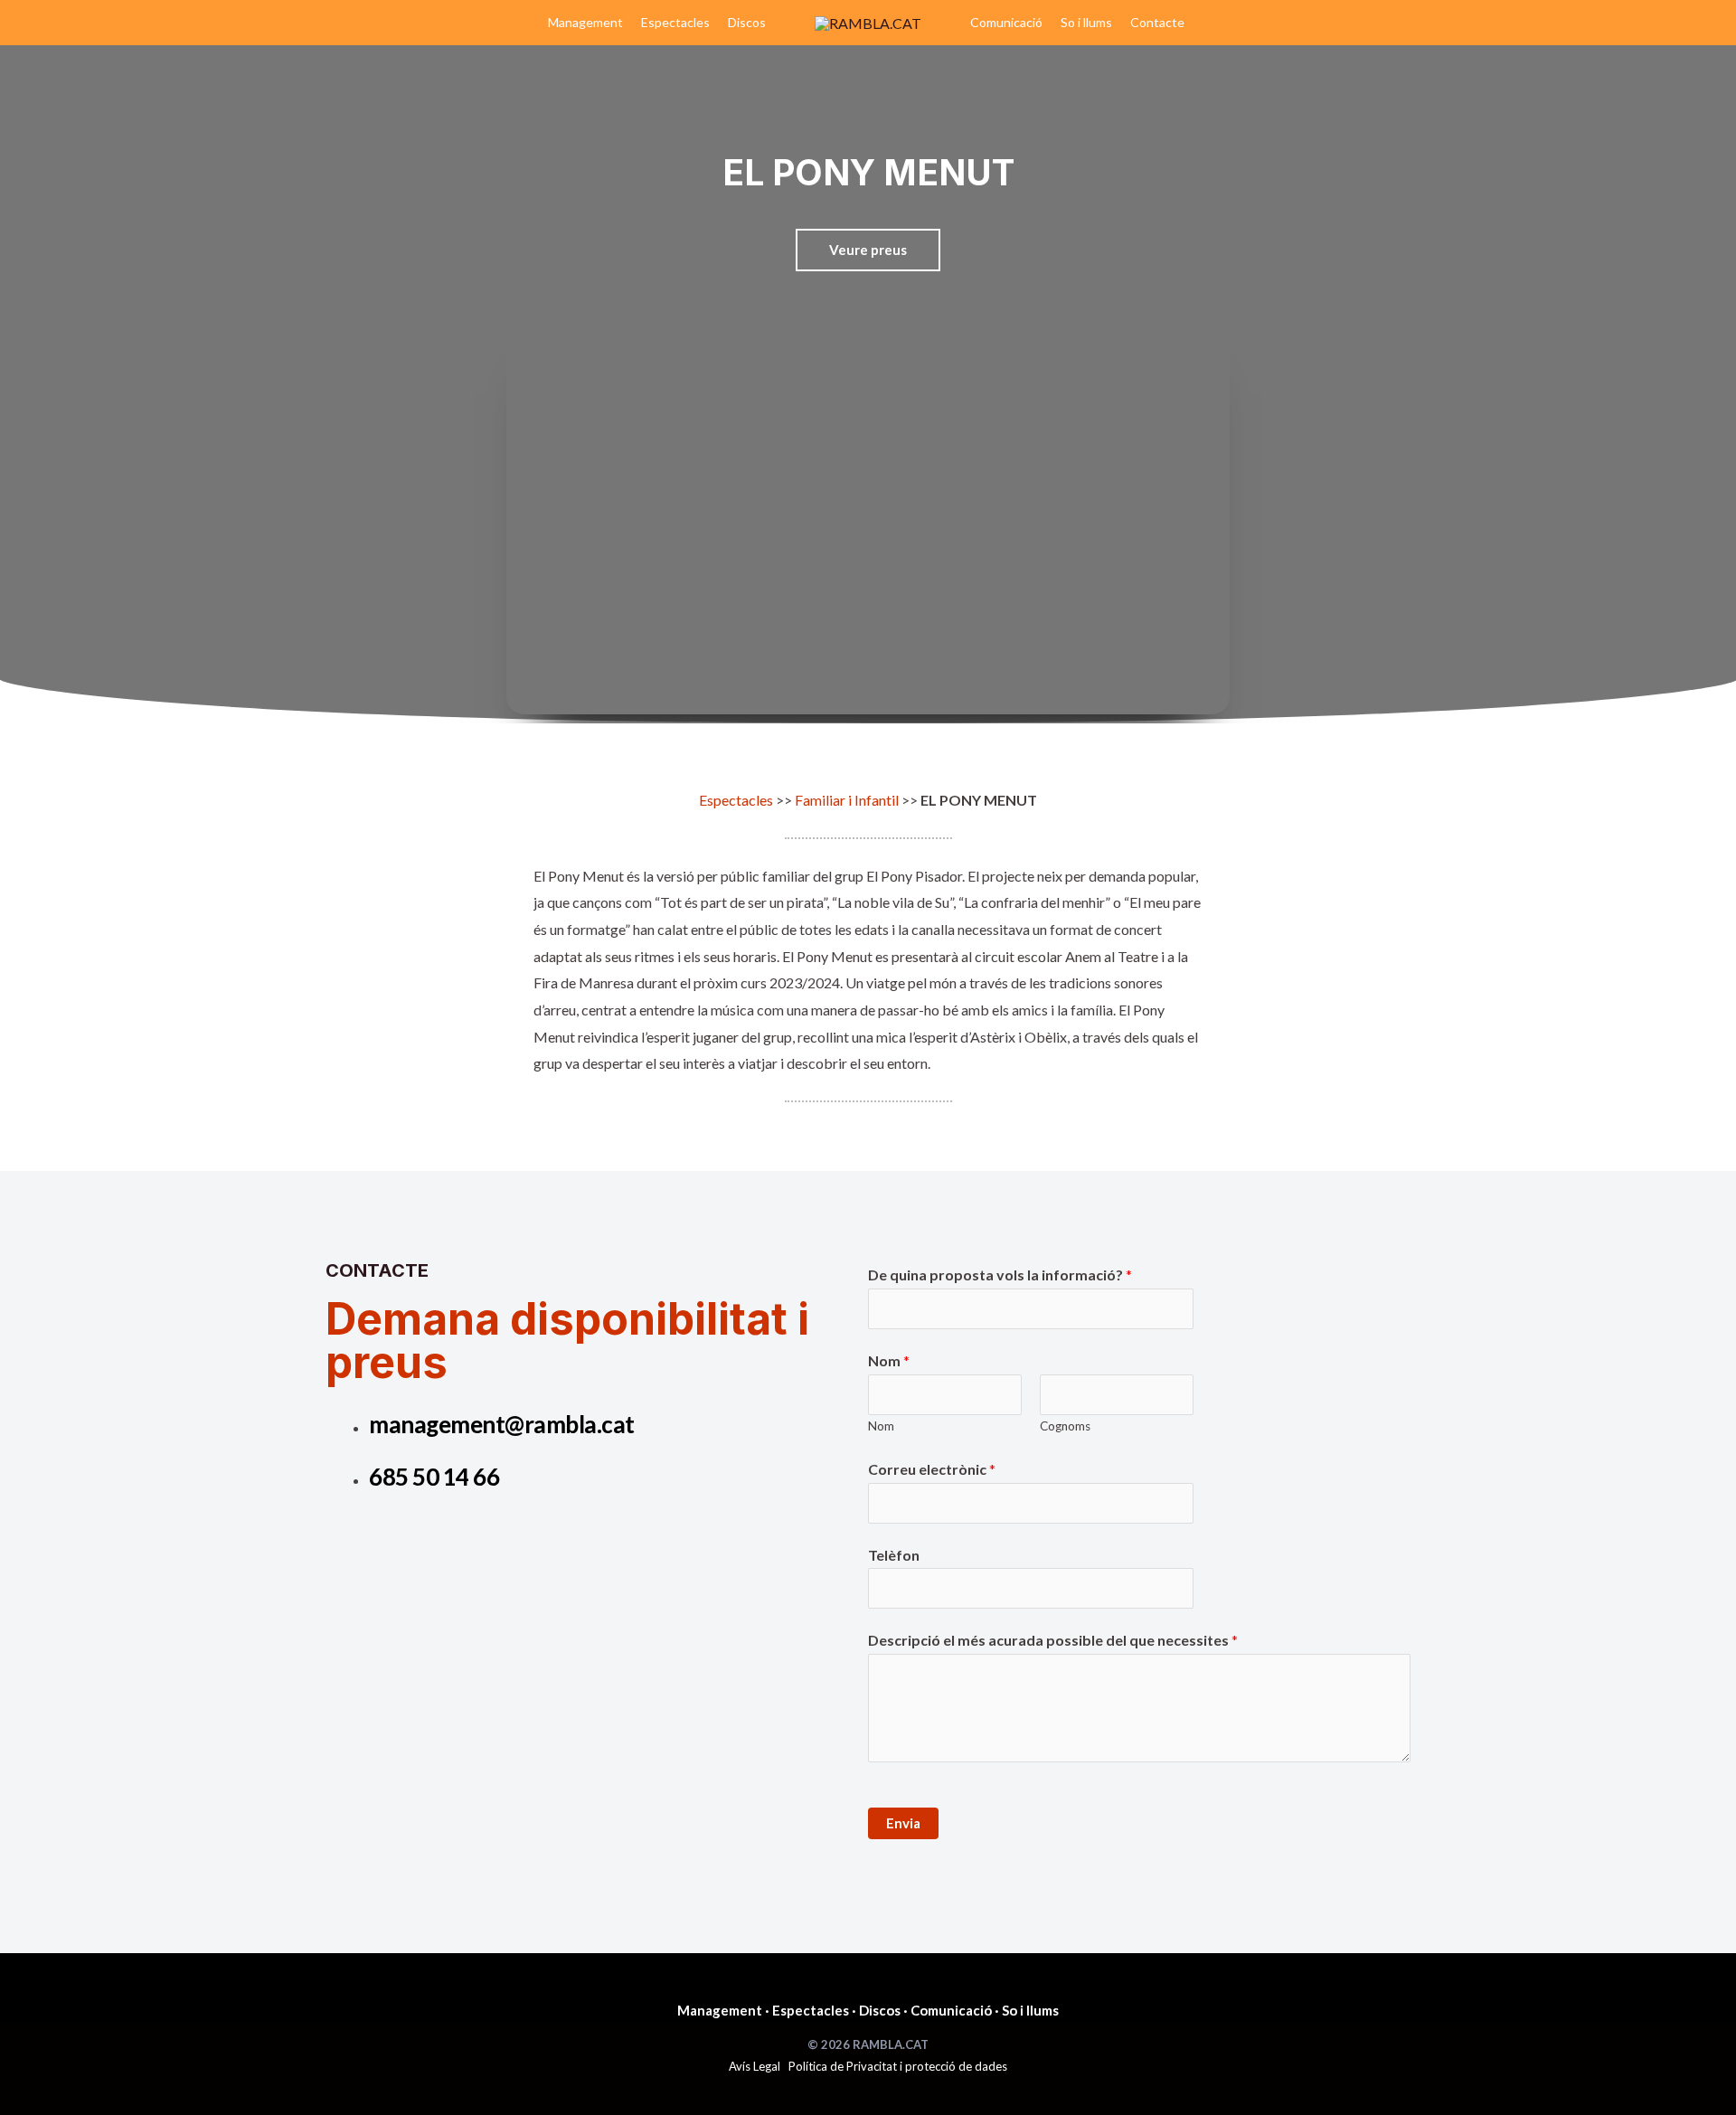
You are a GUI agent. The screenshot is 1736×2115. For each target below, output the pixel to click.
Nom (889, 1360)
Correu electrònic (932, 1469)
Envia (903, 1823)
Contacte (1157, 22)
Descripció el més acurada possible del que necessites (1053, 1640)
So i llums (1086, 22)
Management (585, 22)
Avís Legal (755, 2066)
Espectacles (675, 22)
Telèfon (894, 1555)
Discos (747, 22)
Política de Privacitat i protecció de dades (898, 2066)
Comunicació (1006, 22)
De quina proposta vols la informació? (1000, 1275)
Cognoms (1065, 1426)
